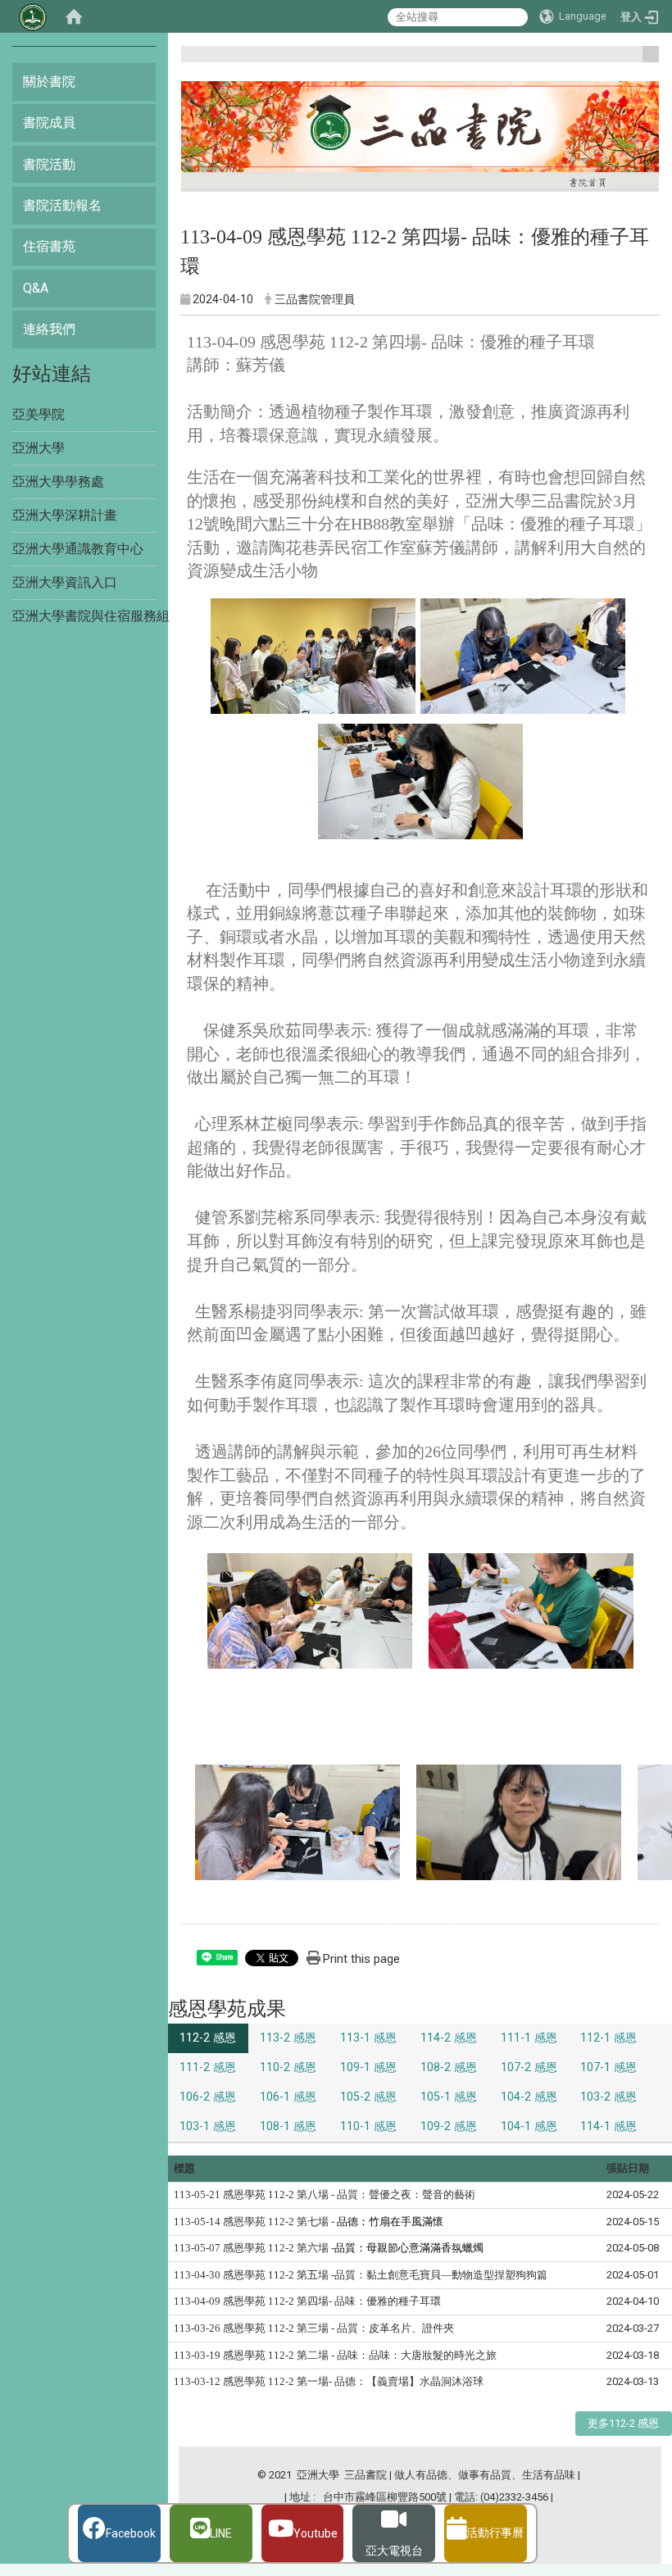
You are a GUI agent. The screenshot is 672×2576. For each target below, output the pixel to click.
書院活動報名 (62, 205)
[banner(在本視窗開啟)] (420, 139)
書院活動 (49, 164)
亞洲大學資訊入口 (65, 582)
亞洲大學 (39, 448)
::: (645, 61)
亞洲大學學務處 (58, 482)
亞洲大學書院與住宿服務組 (91, 616)
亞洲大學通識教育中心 (78, 549)
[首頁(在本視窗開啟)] (74, 16)
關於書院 (49, 82)
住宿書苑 (49, 246)
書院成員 (49, 123)
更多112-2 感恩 (623, 2423)
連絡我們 (49, 329)
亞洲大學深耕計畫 (65, 515)
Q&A (36, 288)
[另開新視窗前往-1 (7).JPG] (297, 1822)
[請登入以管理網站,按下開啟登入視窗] (33, 16)
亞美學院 (39, 414)
